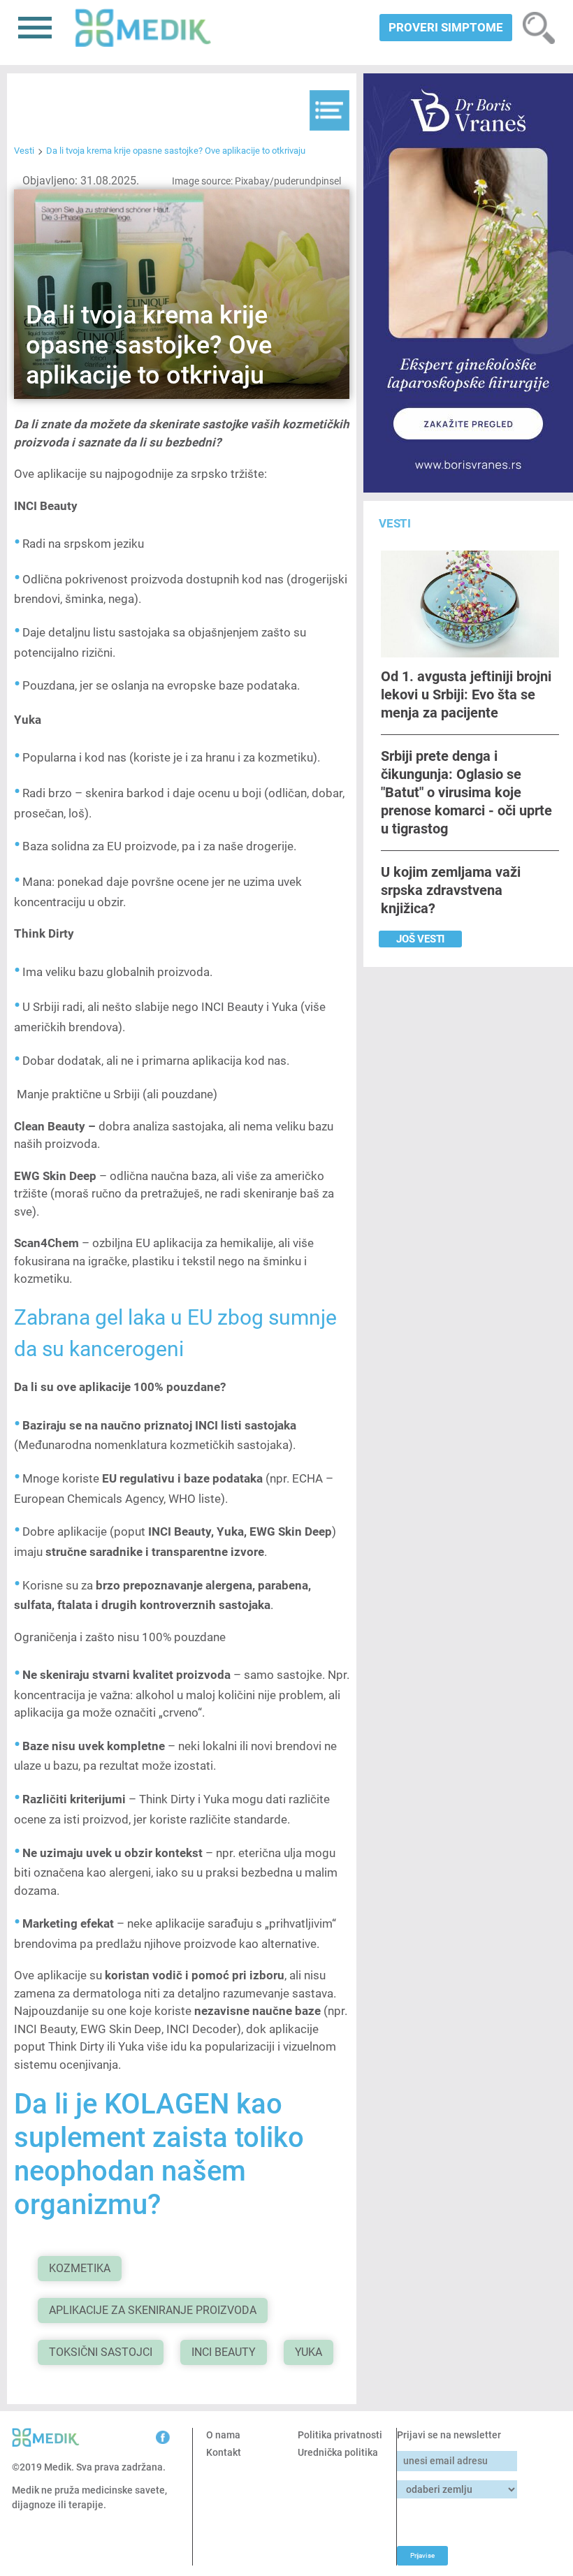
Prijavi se (422, 2555)
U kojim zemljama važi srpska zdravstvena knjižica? (451, 890)
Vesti (24, 151)
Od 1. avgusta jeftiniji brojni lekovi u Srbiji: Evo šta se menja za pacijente (466, 694)
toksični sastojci (101, 2352)
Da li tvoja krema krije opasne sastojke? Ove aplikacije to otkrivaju (176, 151)
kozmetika (80, 2268)
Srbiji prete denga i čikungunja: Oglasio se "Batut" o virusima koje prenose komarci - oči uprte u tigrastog (466, 792)
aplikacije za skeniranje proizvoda (153, 2310)
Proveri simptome (446, 27)
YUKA (309, 2352)
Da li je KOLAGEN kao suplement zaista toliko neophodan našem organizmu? (159, 2154)
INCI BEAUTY (224, 2352)
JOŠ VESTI (420, 939)
